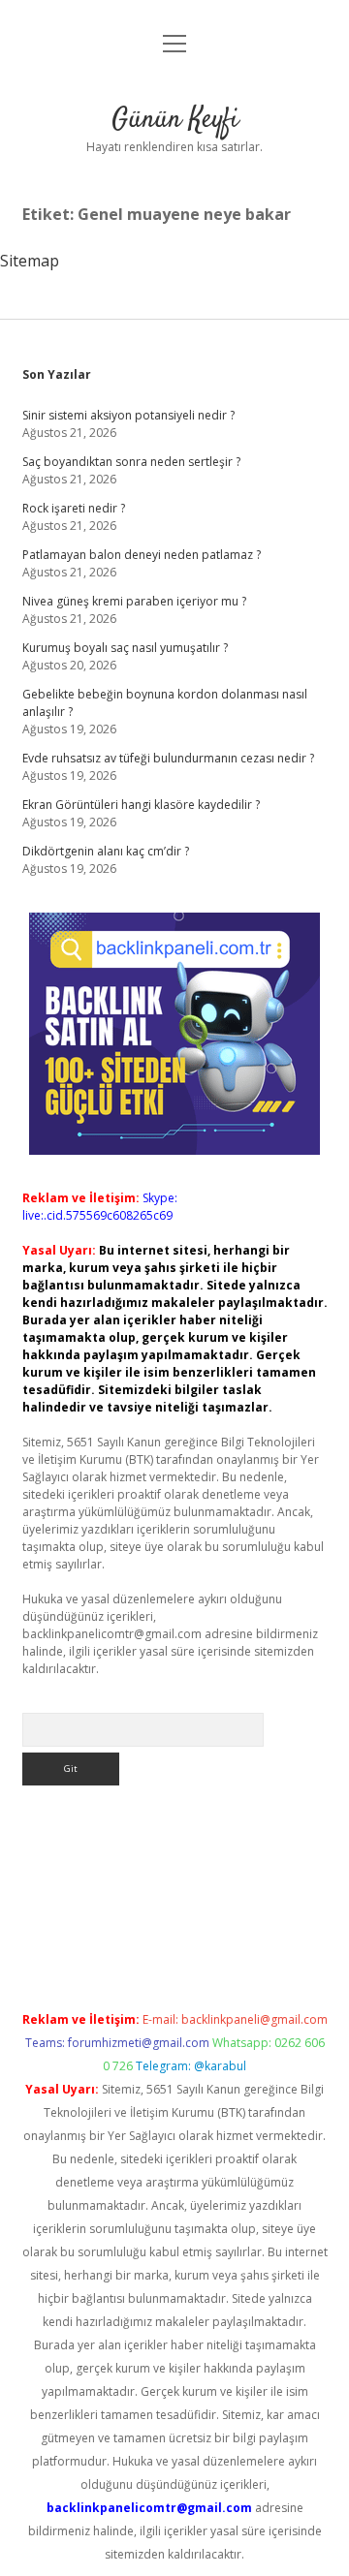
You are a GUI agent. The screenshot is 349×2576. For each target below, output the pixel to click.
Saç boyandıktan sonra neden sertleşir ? (131, 462)
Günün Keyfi (175, 120)
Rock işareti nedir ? (74, 508)
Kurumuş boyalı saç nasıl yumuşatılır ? (125, 648)
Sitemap (30, 261)
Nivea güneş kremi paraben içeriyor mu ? (134, 601)
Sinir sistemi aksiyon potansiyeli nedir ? (128, 415)
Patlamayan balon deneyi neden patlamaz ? (142, 555)
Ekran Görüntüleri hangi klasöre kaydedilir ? (141, 805)
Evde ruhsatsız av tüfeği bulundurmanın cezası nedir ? (168, 758)
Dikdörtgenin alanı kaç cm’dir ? (106, 851)
